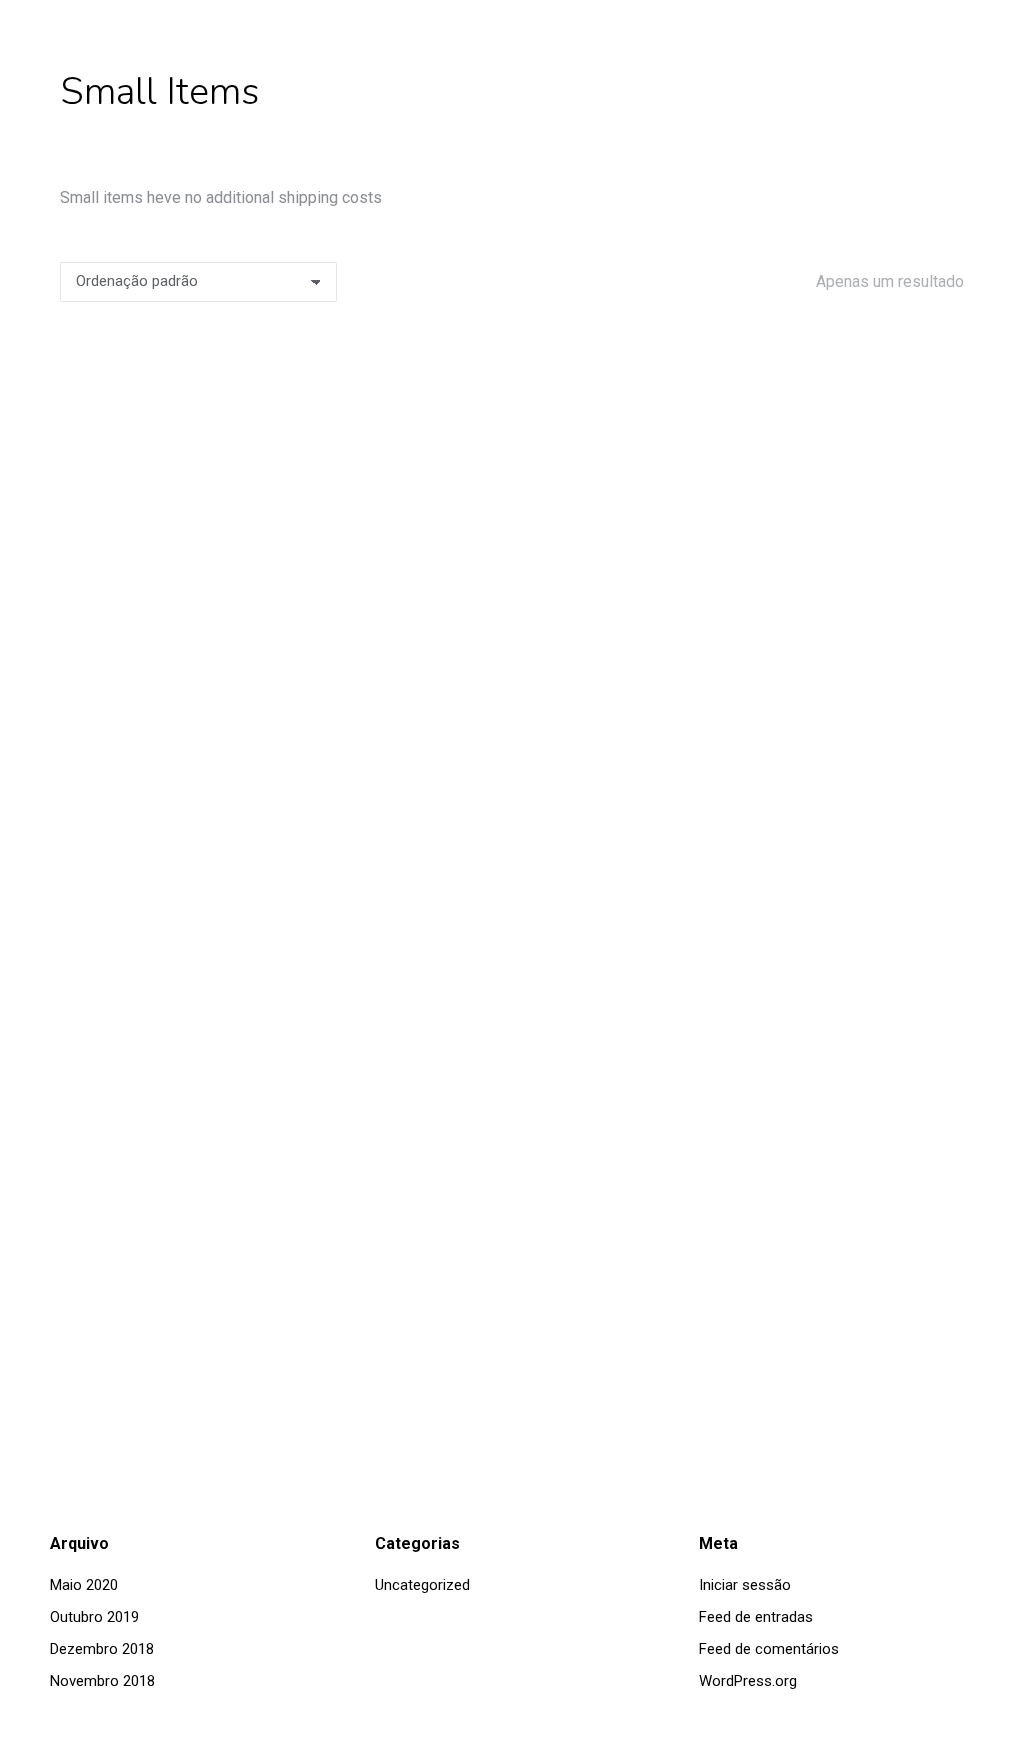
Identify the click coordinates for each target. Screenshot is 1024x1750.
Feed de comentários (769, 1649)
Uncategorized (422, 1585)
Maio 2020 (84, 1585)
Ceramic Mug (512, 1263)
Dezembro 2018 (102, 1649)
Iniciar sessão (745, 1585)
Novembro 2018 (102, 1681)
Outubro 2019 (94, 1617)
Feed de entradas (756, 1617)
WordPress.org (748, 1681)
